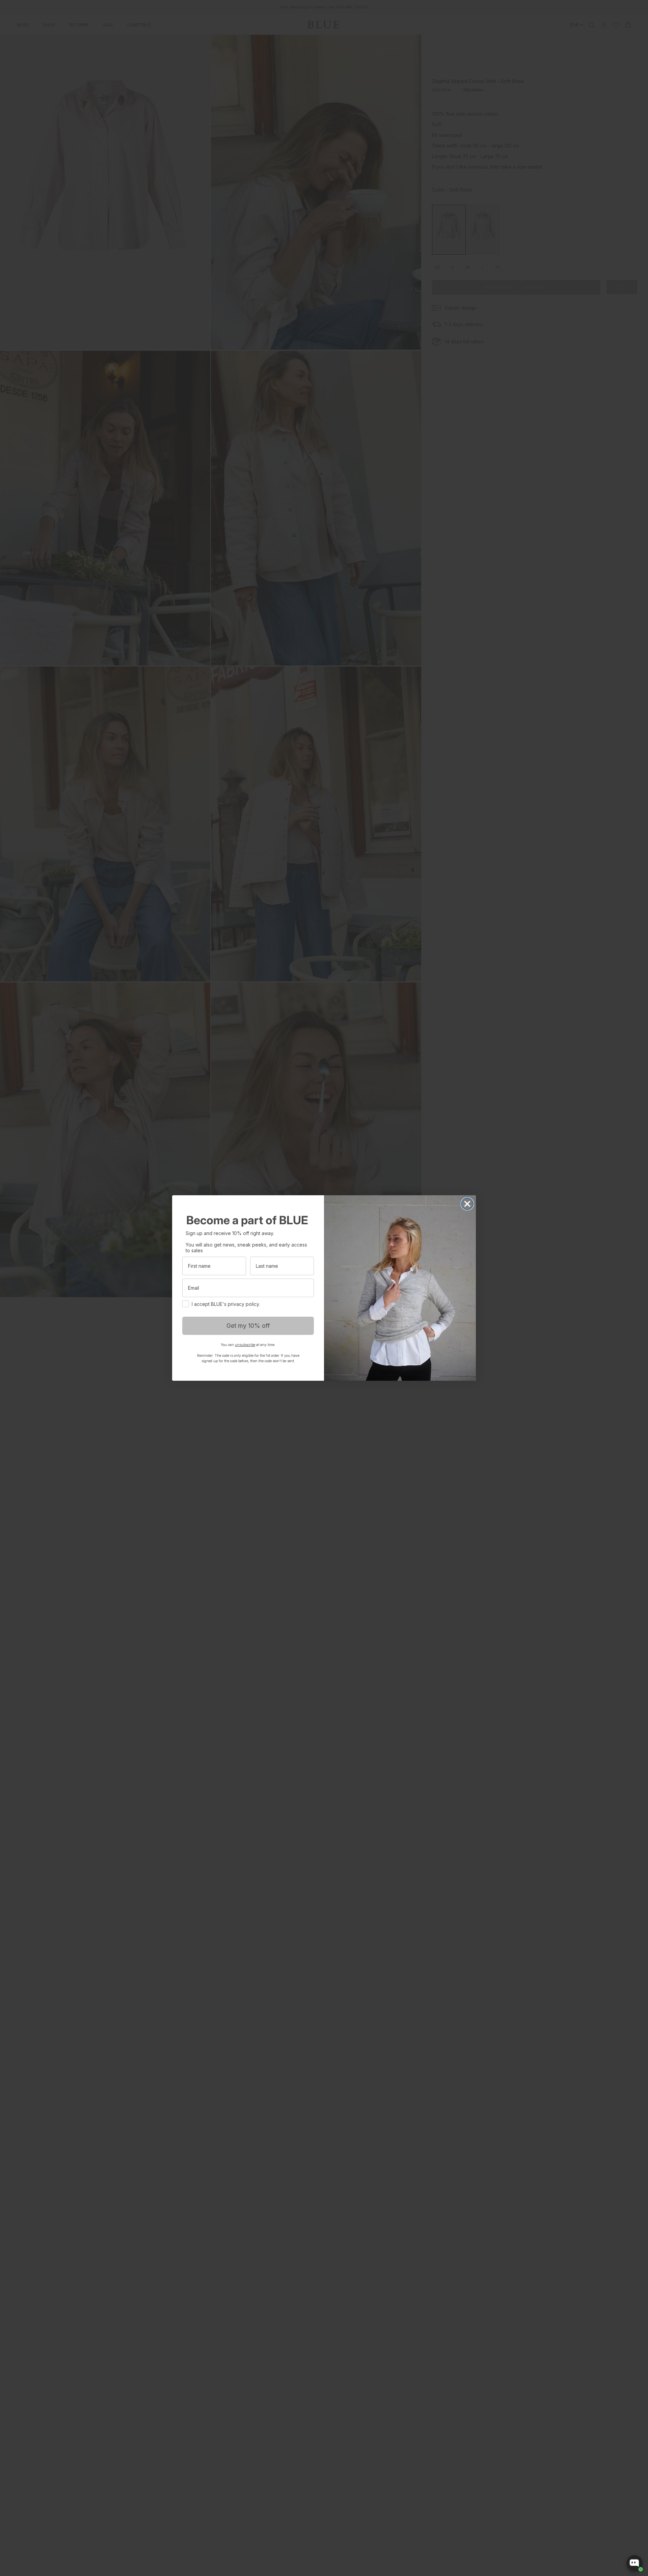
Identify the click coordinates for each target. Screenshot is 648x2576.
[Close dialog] (467, 1204)
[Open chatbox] (634, 2563)
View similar (581, 2539)
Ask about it (619, 2539)
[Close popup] (637, 2495)
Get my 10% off (248, 1326)
